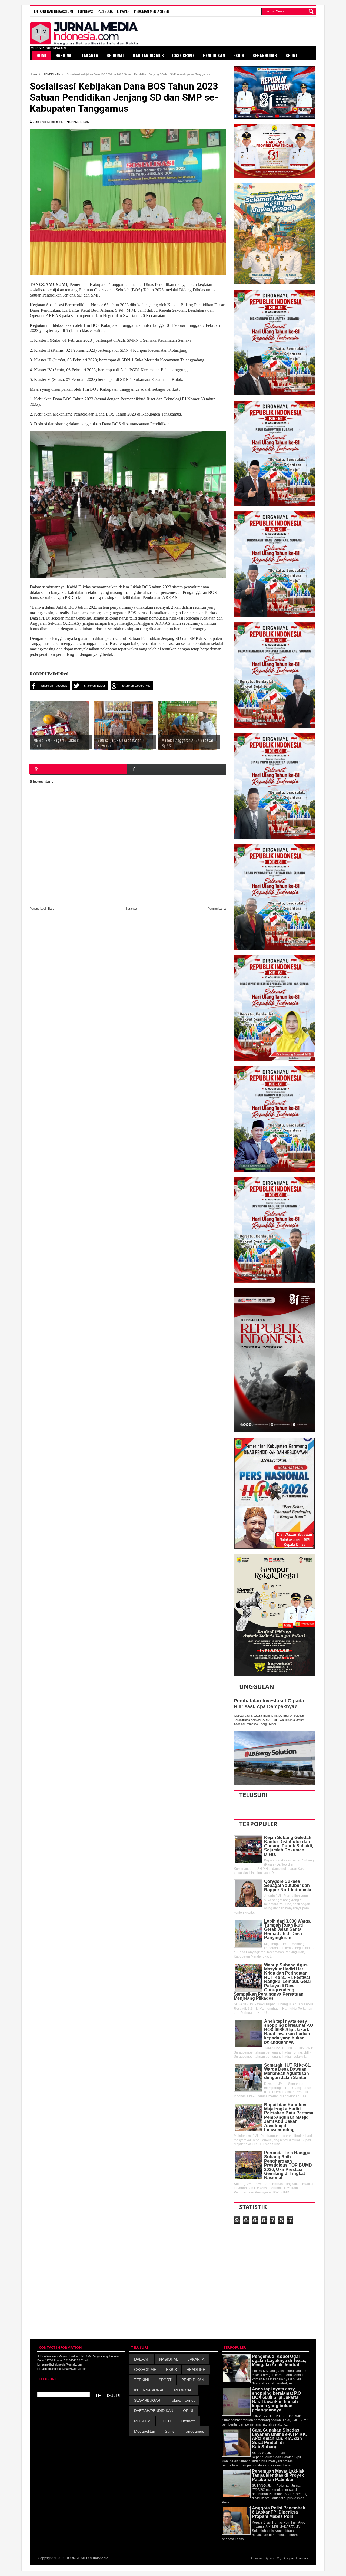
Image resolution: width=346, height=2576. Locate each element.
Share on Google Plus (136, 686)
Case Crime (183, 55)
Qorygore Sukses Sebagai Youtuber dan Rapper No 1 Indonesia (288, 1886)
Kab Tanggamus (148, 55)
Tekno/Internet (182, 2400)
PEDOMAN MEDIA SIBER (152, 11)
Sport (292, 55)
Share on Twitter (94, 686)
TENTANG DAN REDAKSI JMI (53, 11)
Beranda (131, 909)
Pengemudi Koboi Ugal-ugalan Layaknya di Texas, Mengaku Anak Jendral (279, 2361)
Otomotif (188, 2421)
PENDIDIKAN (80, 122)
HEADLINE (196, 2370)
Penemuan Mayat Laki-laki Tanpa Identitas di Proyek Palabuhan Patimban (279, 2475)
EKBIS (171, 2370)
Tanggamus (194, 2431)
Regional (116, 55)
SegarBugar (265, 55)
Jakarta (90, 55)
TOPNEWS (85, 11)
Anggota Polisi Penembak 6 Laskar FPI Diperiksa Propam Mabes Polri (279, 2512)
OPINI (188, 2411)
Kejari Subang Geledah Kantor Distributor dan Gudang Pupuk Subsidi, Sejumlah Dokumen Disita (289, 1846)
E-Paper (123, 11)
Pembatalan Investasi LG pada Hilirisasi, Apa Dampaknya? (269, 1704)
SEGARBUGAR (147, 2400)
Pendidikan (214, 55)
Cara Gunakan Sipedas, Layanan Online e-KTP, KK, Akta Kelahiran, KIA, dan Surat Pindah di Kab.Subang (280, 2438)
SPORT (165, 2380)
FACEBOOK (105, 11)
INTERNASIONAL (149, 2390)
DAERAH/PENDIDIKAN (154, 2411)
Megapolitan (145, 2431)
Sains (170, 2431)
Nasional (64, 55)
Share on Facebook (54, 686)
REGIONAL (184, 2390)
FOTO (166, 2421)
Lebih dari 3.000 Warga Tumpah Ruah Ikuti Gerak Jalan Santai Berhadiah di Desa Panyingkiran (287, 1929)
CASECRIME (145, 2370)
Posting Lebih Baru (42, 909)
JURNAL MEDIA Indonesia (87, 2558)
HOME (42, 55)
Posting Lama (217, 909)
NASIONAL (169, 2359)
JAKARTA (196, 2359)
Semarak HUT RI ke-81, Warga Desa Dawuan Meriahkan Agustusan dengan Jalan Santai (288, 2071)
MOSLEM (142, 2421)
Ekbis (239, 55)
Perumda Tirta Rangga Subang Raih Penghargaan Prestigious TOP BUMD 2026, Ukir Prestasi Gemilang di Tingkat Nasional (288, 2165)
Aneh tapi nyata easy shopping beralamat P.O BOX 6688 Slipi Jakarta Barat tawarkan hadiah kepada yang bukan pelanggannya (289, 2032)
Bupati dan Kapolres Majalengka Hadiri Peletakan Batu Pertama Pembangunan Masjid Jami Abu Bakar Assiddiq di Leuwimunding (289, 2117)
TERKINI (142, 2380)
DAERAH (142, 2359)
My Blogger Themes (292, 2558)
